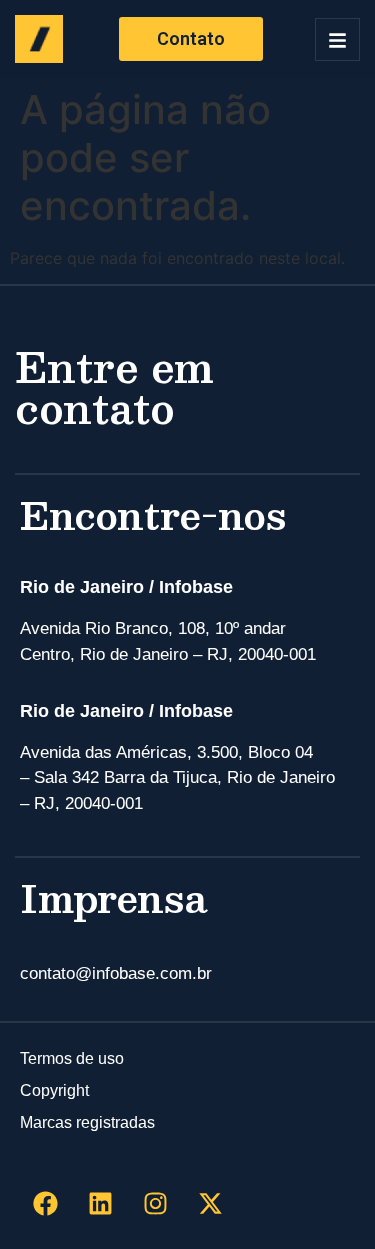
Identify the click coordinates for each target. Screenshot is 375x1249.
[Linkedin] (100, 1204)
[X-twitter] (210, 1204)
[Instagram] (155, 1204)
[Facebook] (45, 1204)
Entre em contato (114, 386)
